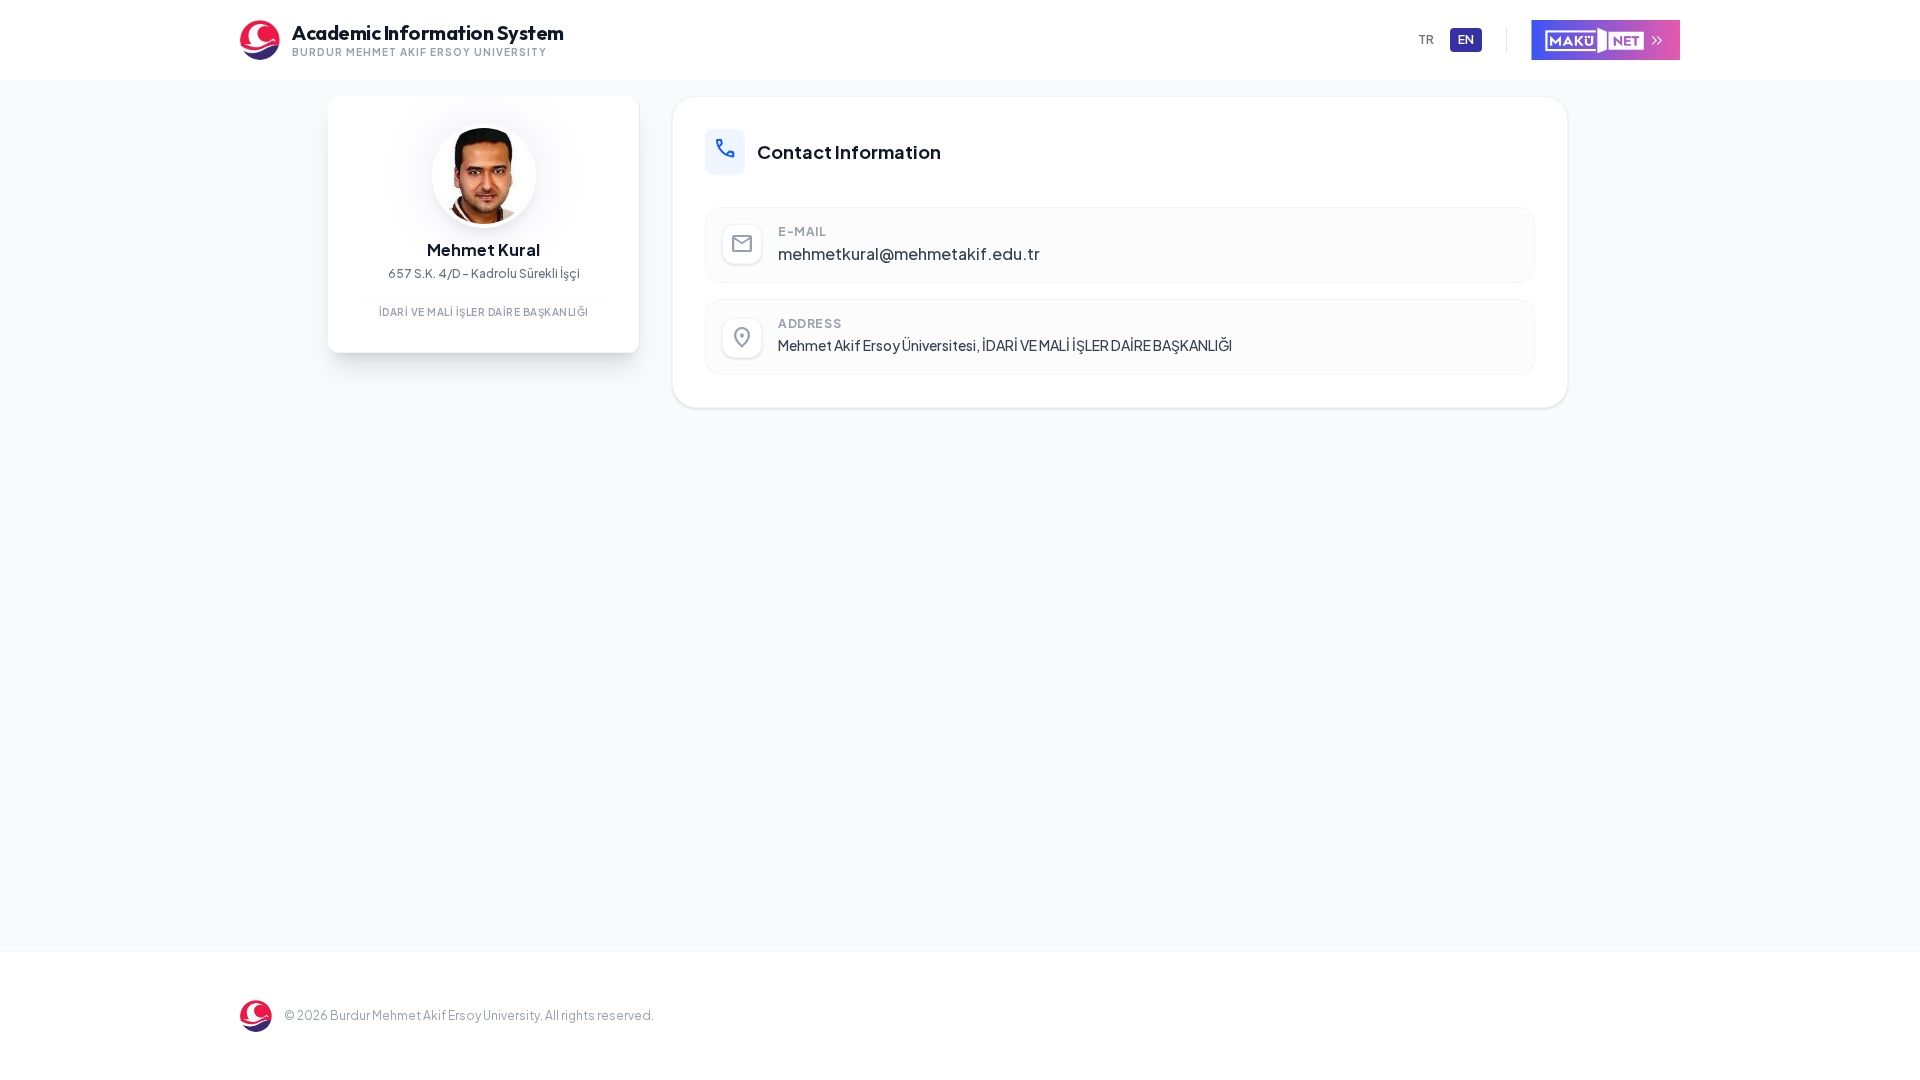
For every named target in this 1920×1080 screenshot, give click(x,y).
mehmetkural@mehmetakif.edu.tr (909, 253)
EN (1466, 39)
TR (1426, 39)
